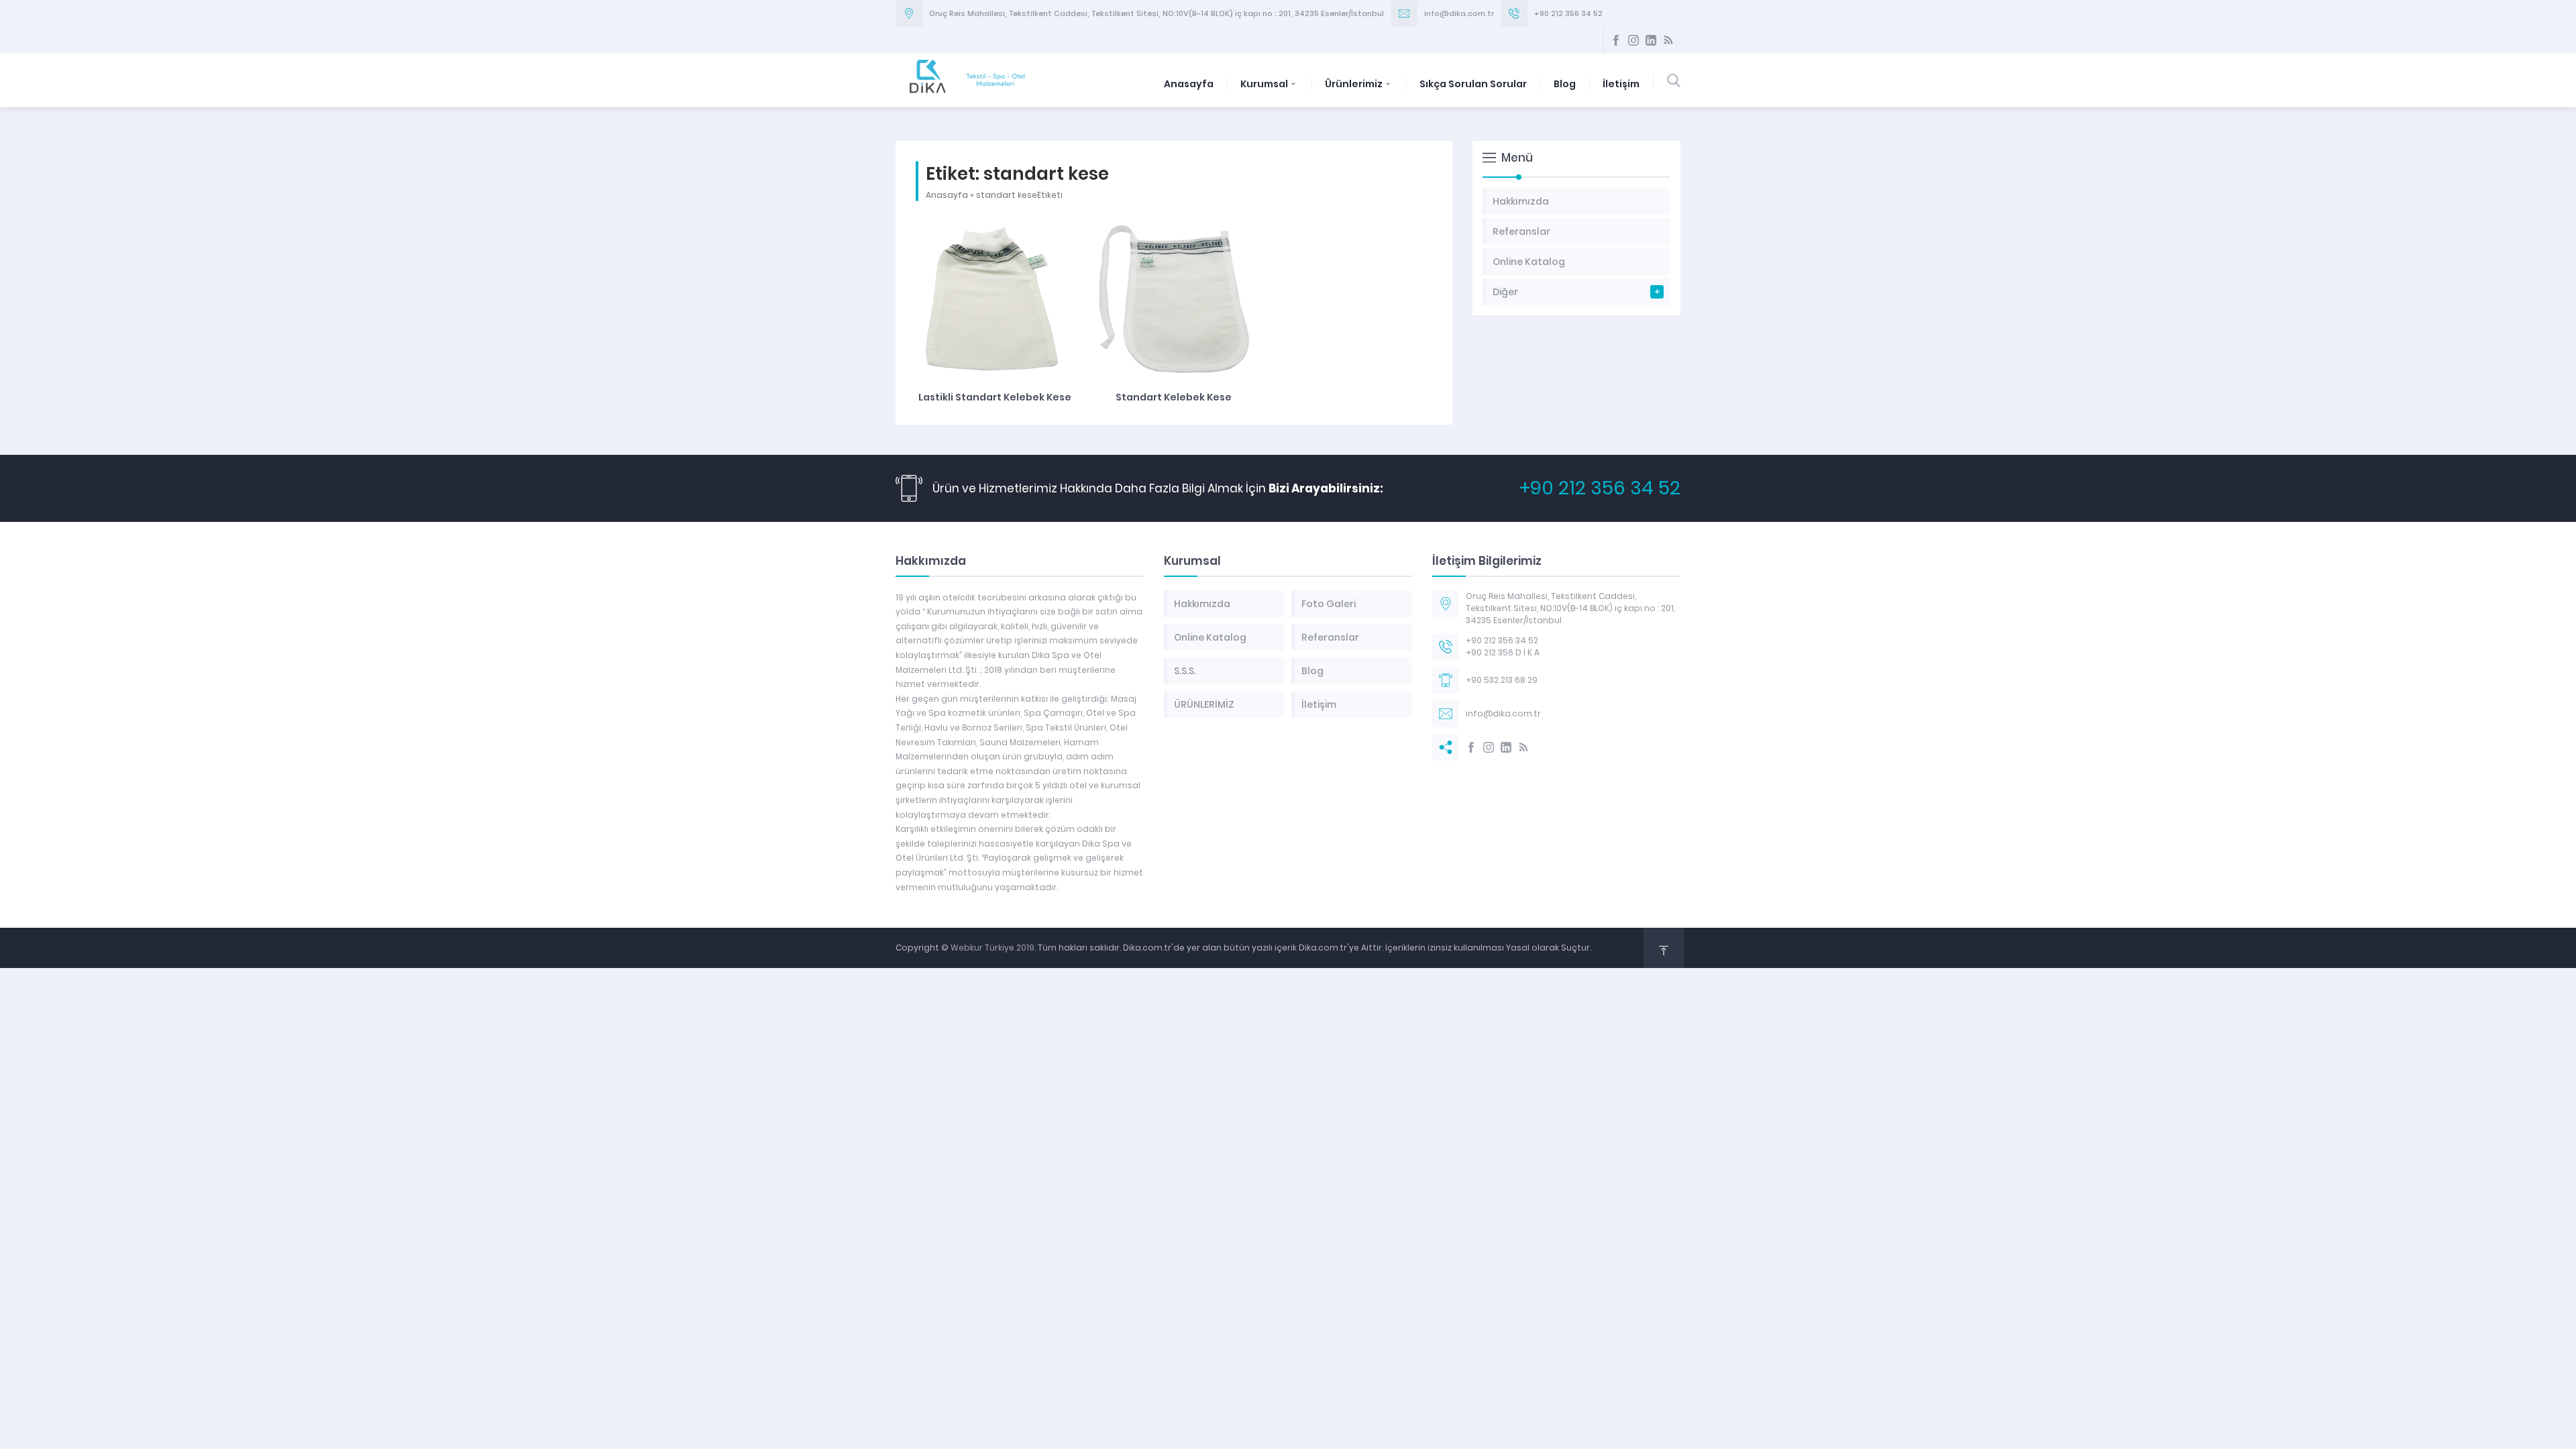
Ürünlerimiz (1354, 84)
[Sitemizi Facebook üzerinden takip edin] (1616, 40)
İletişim (1621, 84)
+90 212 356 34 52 (1568, 13)
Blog (1565, 84)
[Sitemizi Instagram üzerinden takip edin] (1633, 40)
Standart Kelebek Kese (1174, 397)
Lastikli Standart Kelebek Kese (995, 397)
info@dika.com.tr (1459, 13)
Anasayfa (1189, 84)
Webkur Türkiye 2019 (992, 948)
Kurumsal (1264, 84)
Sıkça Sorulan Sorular (1473, 84)
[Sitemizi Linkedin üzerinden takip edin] (1651, 40)
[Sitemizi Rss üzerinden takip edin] (1668, 40)
